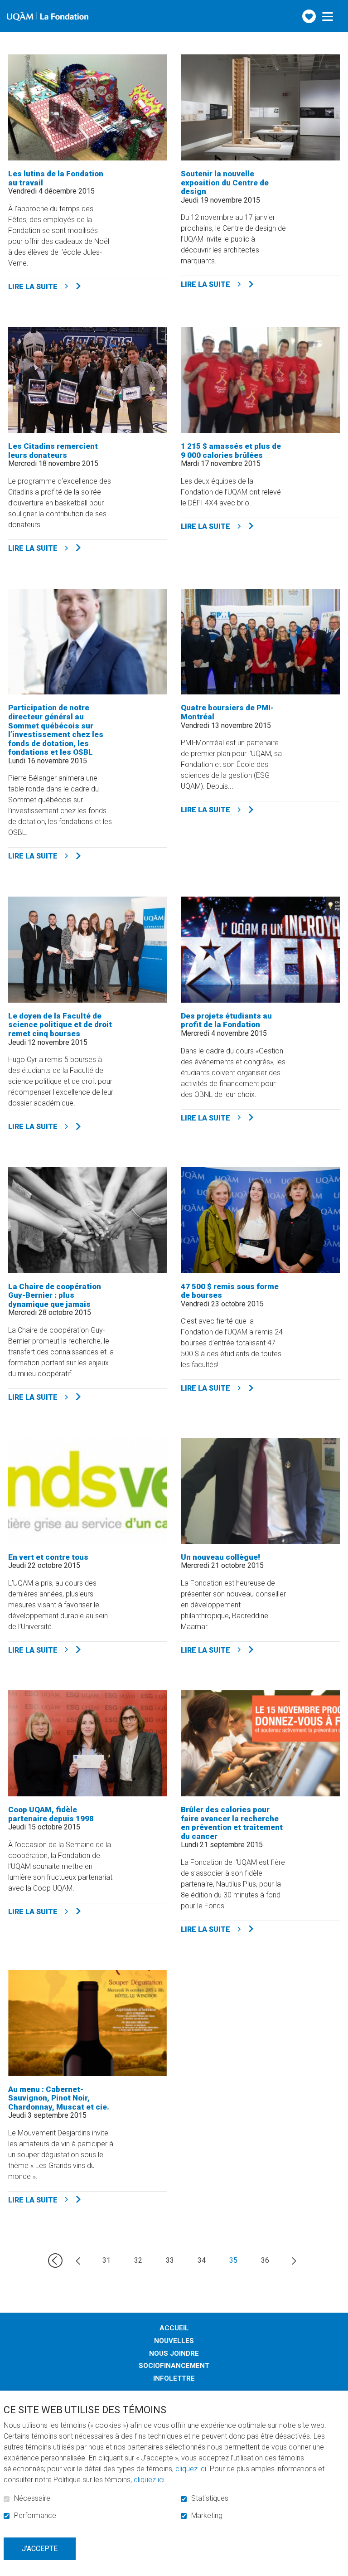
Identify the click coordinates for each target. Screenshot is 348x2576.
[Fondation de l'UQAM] (48, 16)
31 (106, 2260)
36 (265, 2260)
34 (202, 2260)
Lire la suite (54, 286)
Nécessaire (32, 2498)
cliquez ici (191, 2469)
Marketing (207, 2516)
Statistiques (210, 2498)
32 (138, 2260)
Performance (35, 2516)
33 (170, 2260)
